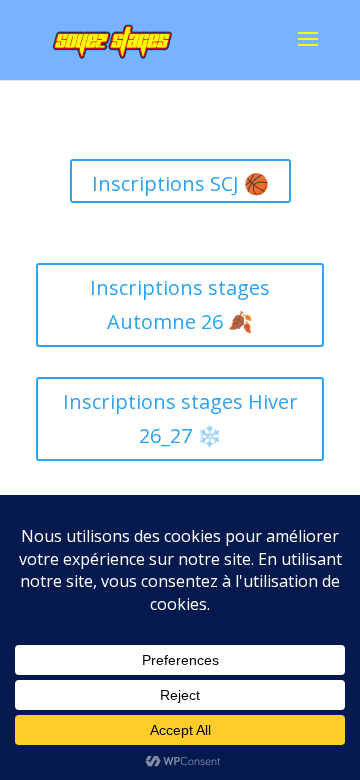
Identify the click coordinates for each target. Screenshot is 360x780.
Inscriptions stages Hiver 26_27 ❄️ (180, 418)
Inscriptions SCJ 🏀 (180, 183)
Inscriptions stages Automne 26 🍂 (180, 304)
